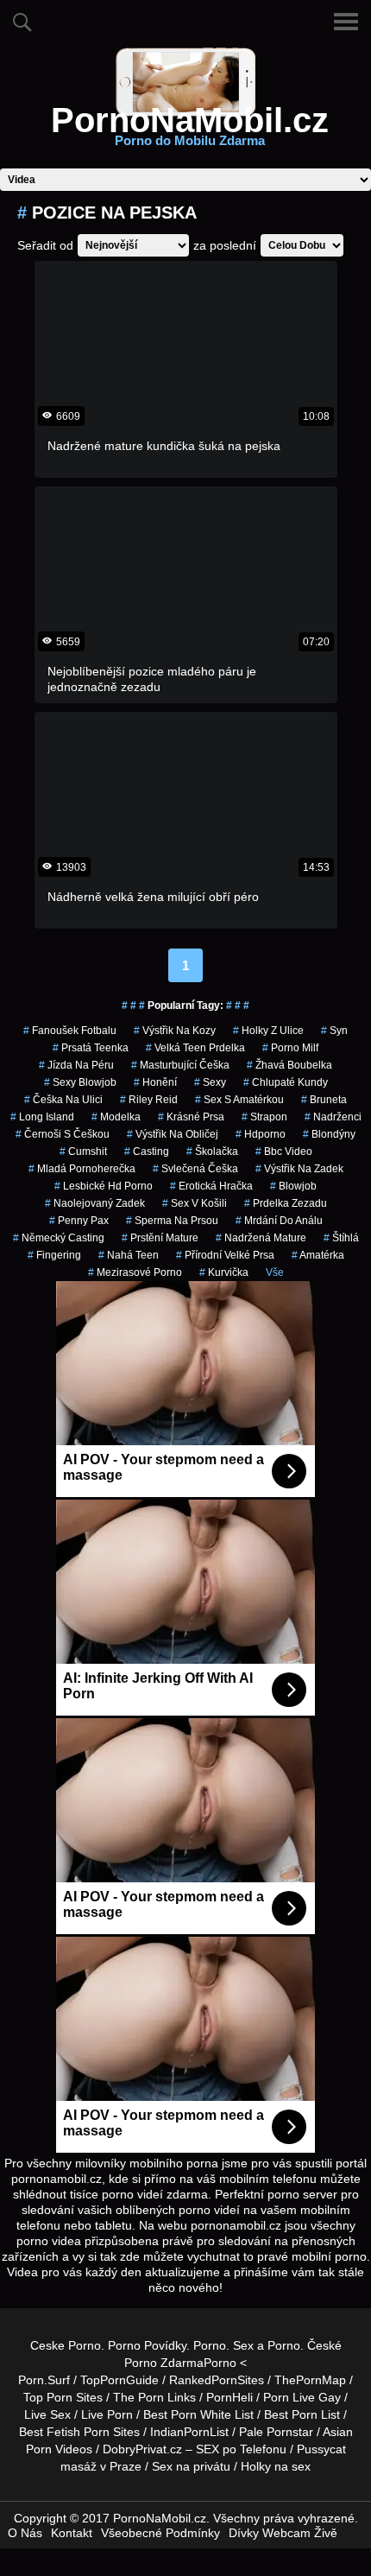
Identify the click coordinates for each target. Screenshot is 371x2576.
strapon (264, 1117)
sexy (210, 1082)
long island (42, 1117)
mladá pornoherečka (82, 1169)
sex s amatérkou (239, 1100)
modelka (116, 1117)
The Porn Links (154, 2397)
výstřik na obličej (173, 1134)
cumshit (83, 1152)
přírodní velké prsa (225, 1255)
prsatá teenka (91, 1048)
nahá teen (129, 1255)
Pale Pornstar (276, 2432)
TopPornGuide (119, 2380)
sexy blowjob (80, 1082)
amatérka (318, 1255)
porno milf (290, 1048)
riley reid (149, 1100)
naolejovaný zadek (95, 1203)
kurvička (224, 1272)
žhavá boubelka (289, 1065)
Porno (210, 2345)
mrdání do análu (279, 1221)
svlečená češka (195, 1169)
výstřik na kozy (175, 1031)
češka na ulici (63, 1100)
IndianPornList (189, 2432)
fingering (54, 1255)
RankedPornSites (217, 2380)
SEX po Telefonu (241, 2449)
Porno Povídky (147, 2345)
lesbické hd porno (104, 1186)
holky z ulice (268, 1031)
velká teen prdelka (195, 1048)
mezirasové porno (135, 1272)
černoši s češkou (63, 1134)
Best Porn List (302, 2414)
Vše (275, 1272)
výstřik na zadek (299, 1169)
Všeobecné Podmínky (160, 2533)
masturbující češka (180, 1065)
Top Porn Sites (63, 2397)
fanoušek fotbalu (70, 1031)
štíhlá (341, 1238)
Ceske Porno (66, 2345)
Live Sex (47, 2414)
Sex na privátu (191, 2466)
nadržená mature (261, 1238)
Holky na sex (276, 2466)
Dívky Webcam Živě (283, 2533)
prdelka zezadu (286, 1203)
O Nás (25, 2533)
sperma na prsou (172, 1221)
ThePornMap (310, 2380)
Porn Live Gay (302, 2397)
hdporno (261, 1134)
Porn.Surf (44, 2380)
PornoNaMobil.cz (190, 130)
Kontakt (72, 2533)
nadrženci (333, 1117)
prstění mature (160, 1238)
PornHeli (230, 2397)
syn (334, 1031)
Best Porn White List (198, 2414)
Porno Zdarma (164, 2363)
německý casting (59, 1238)
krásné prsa (191, 1117)
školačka (212, 1152)
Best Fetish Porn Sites (79, 2432)
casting (147, 1152)
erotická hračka (211, 1186)
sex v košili (195, 1203)
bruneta (324, 1100)
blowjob (293, 1186)
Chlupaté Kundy (286, 1082)
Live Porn (107, 2414)
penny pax (79, 1221)
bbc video (284, 1152)
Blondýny (329, 1134)
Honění (155, 1082)
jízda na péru (76, 1065)
